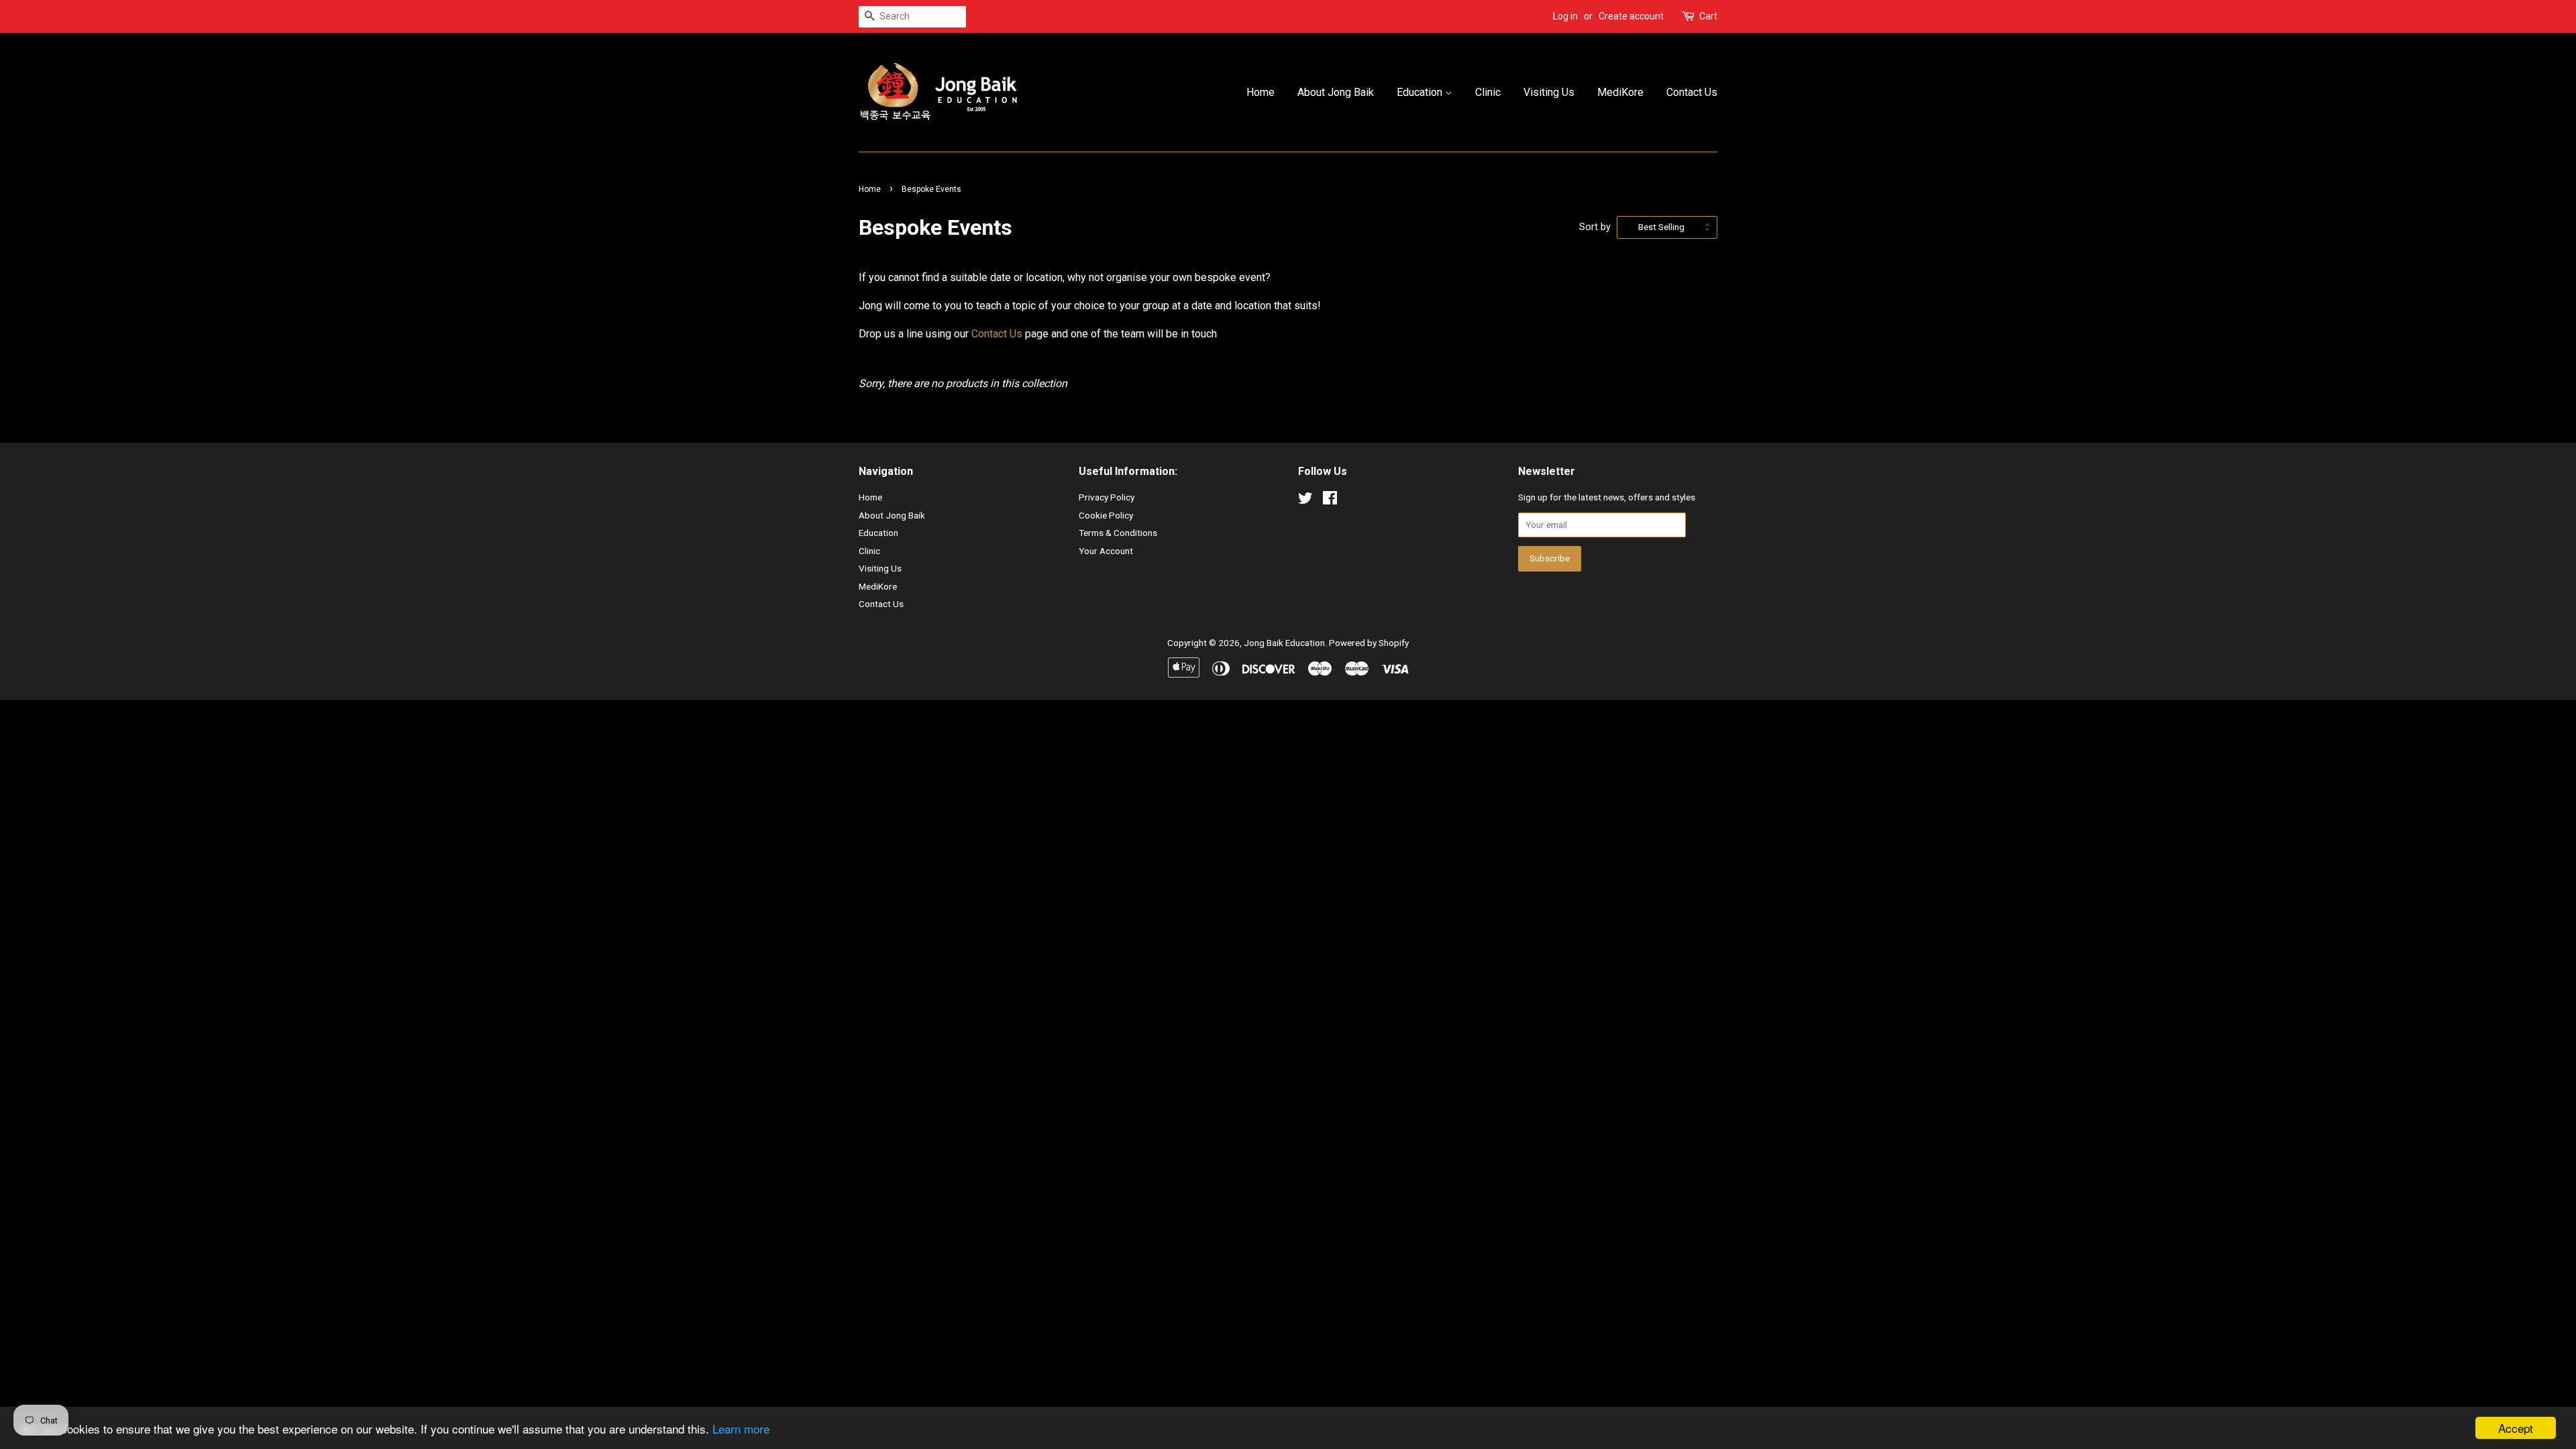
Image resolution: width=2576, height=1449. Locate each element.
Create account (1631, 16)
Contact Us (1692, 92)
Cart (1708, 16)
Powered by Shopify (1369, 643)
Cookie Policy (1106, 515)
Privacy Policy (1107, 497)
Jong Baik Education (1284, 643)
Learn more (741, 1429)
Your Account (1106, 551)
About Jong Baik (1336, 92)
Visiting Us (1549, 92)
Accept (2516, 1428)
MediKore (1620, 92)
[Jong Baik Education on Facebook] (1330, 500)
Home (1260, 92)
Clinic (1488, 92)
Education (1421, 92)
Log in (1565, 16)
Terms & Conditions (1118, 533)
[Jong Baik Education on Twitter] (1305, 500)
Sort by (1595, 227)
